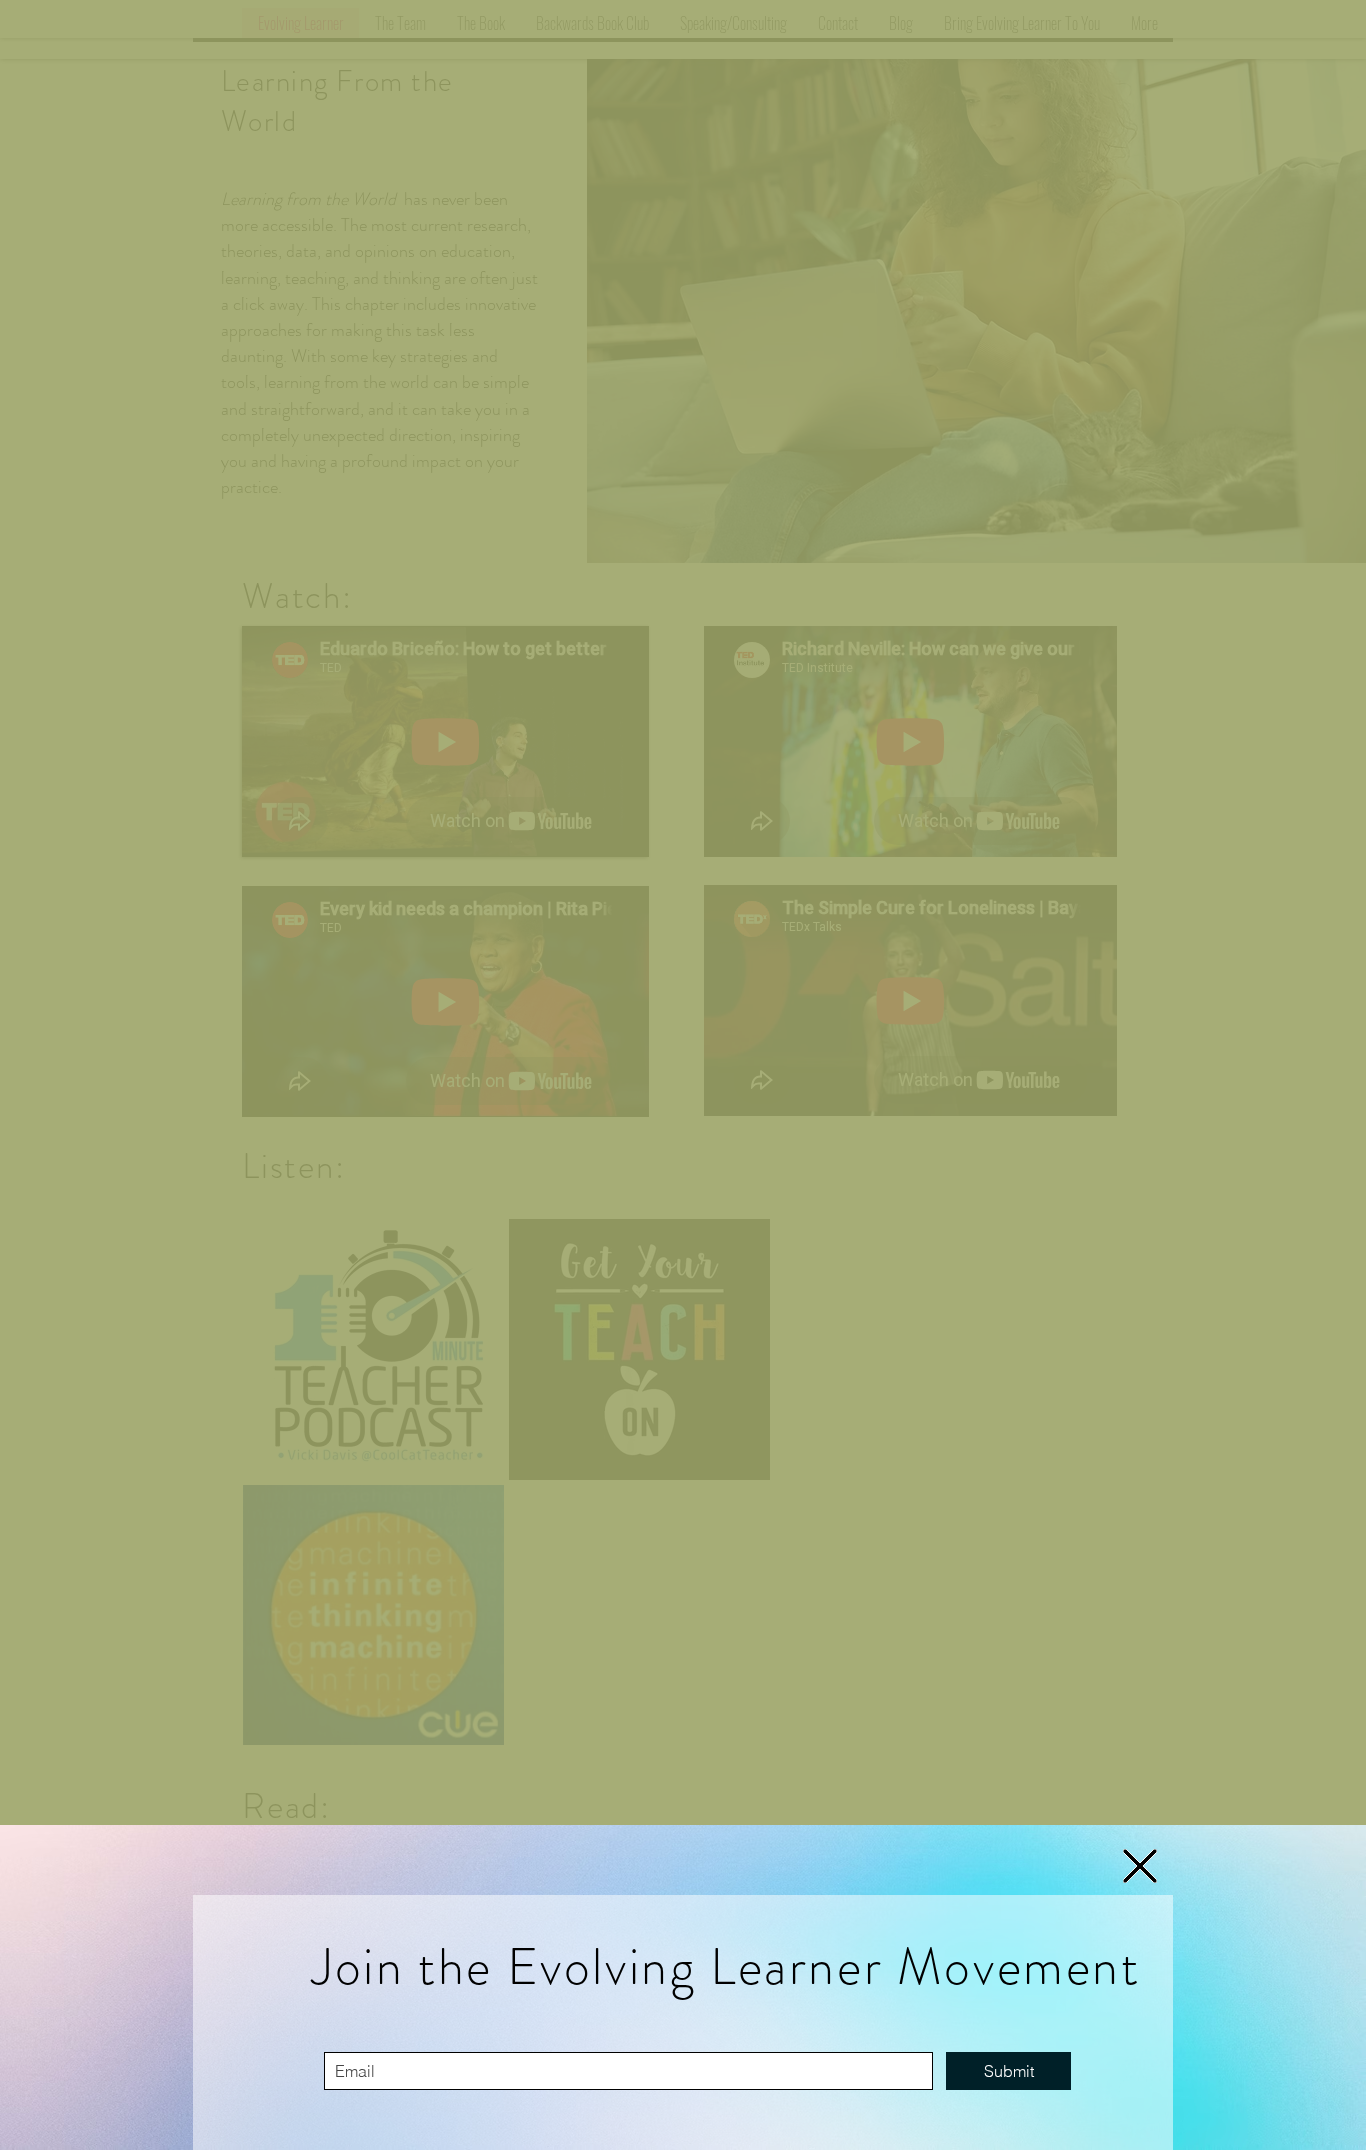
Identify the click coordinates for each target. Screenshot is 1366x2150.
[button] (1140, 1866)
